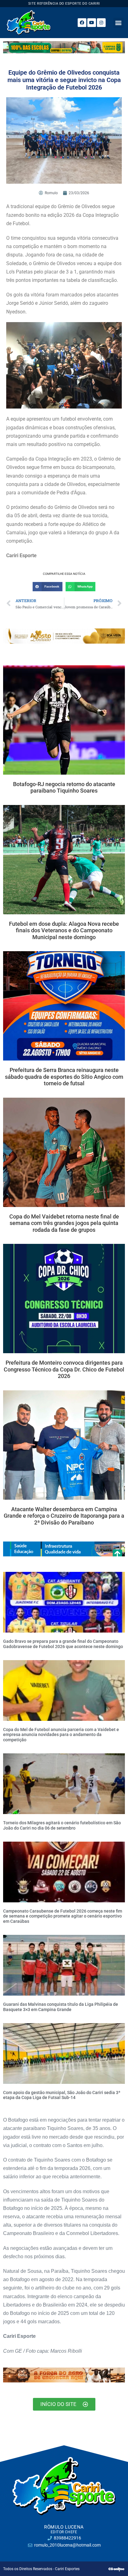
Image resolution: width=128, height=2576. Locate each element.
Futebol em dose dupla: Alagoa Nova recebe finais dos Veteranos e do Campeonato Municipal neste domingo (64, 930)
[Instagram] (101, 23)
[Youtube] (92, 23)
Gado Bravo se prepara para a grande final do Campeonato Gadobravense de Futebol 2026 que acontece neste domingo (63, 1644)
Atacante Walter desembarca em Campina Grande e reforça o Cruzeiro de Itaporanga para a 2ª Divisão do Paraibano (64, 1516)
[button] (119, 23)
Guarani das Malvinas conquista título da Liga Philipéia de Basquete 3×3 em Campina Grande (61, 2007)
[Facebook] (82, 23)
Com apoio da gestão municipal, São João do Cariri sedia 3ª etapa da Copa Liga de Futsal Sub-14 (62, 2095)
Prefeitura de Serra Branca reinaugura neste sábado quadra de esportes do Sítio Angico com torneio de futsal (64, 1077)
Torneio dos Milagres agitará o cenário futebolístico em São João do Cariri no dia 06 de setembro (62, 1825)
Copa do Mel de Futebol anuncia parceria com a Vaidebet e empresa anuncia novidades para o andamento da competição (61, 1735)
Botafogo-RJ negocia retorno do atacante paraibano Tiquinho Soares (64, 787)
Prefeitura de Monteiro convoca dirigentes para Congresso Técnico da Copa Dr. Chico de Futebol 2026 (64, 1369)
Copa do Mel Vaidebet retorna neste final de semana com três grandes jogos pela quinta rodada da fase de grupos (64, 1223)
